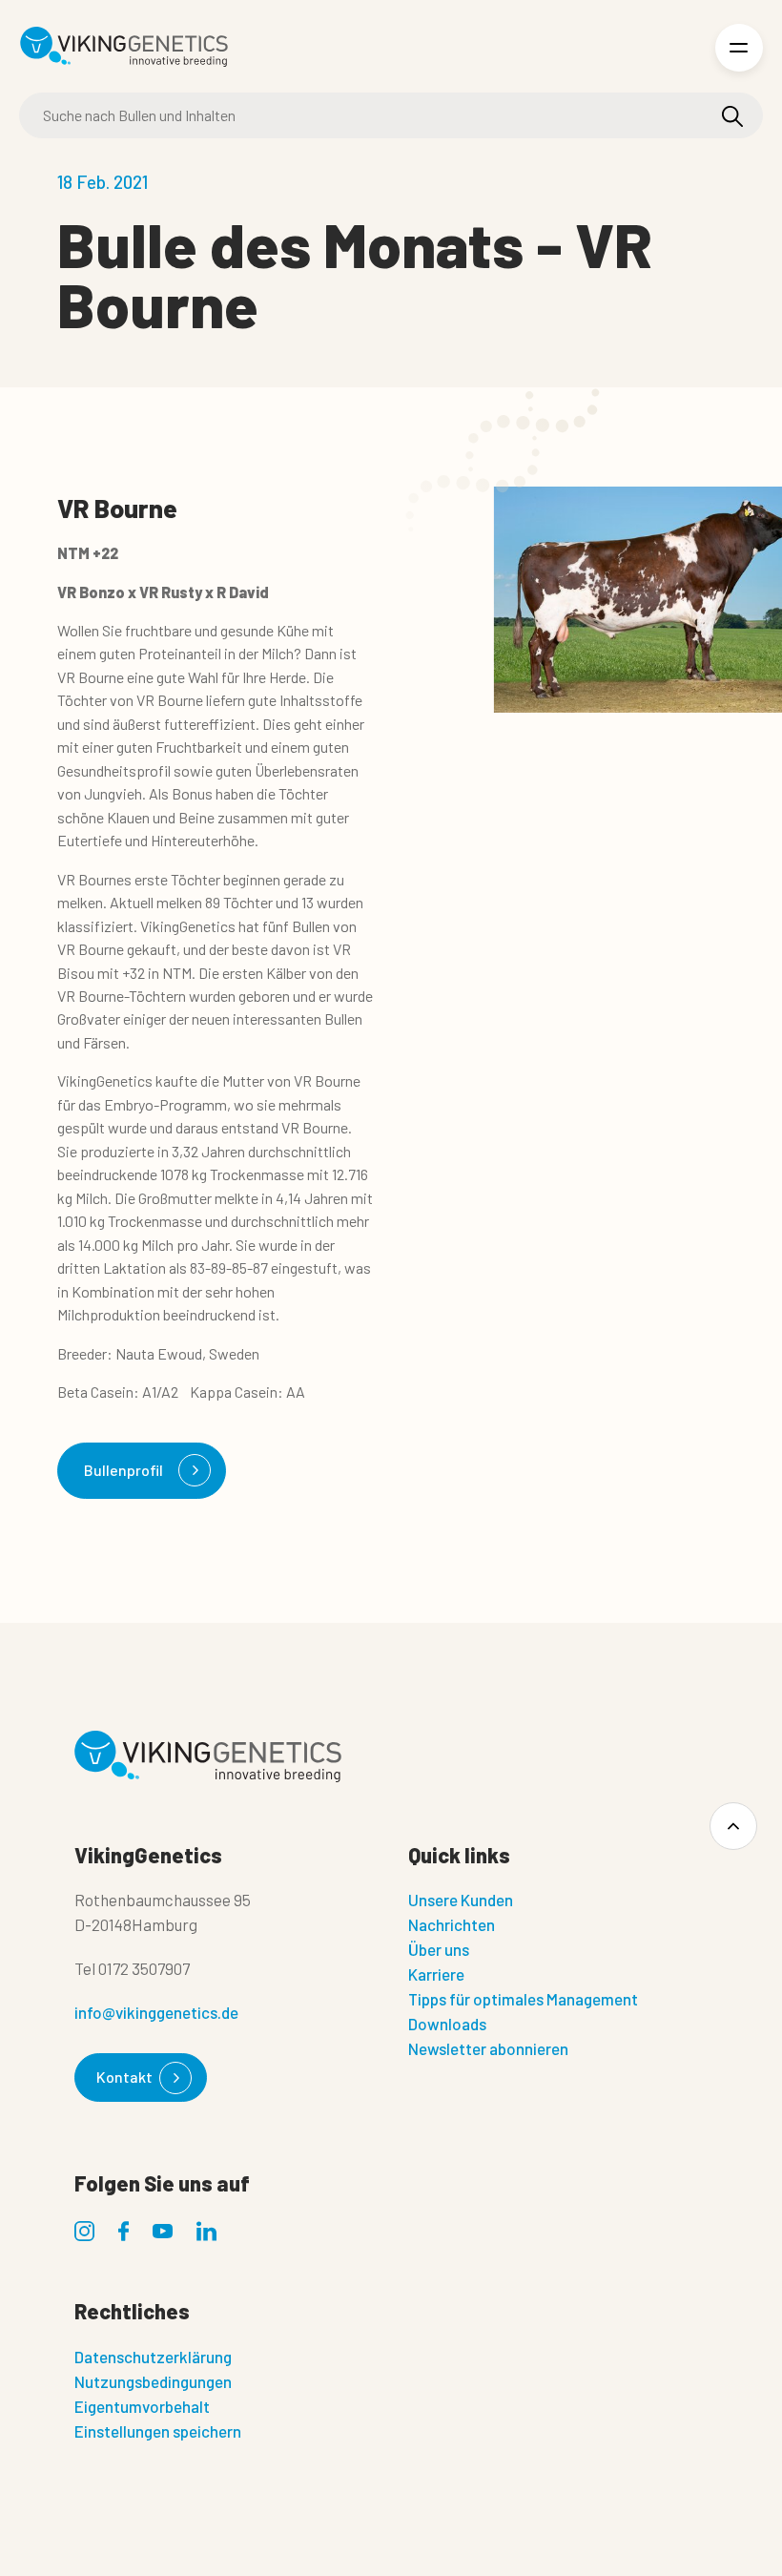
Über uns (439, 1949)
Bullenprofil (123, 1470)
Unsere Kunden (461, 1900)
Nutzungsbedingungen (153, 2381)
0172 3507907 (144, 1968)
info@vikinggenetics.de (156, 2012)
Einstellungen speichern (158, 2431)
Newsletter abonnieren (488, 2048)
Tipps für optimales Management (523, 1999)
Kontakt (124, 2077)
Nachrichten (452, 1924)
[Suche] (732, 116)
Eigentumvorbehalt (142, 2406)
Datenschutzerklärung (153, 2357)
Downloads (447, 2024)
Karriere (436, 1974)
